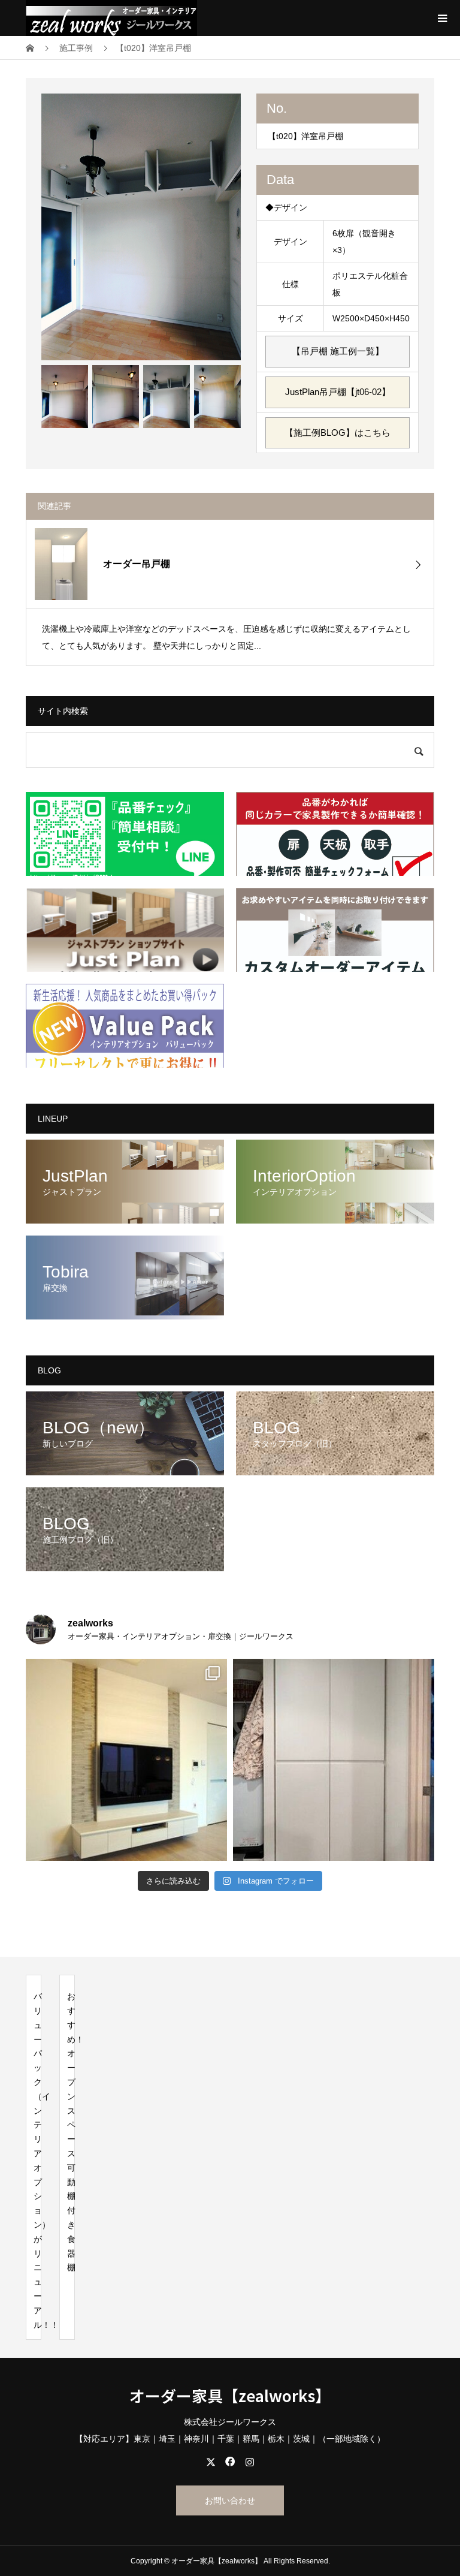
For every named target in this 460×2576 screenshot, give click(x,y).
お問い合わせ (230, 2500)
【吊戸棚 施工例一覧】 (338, 351)
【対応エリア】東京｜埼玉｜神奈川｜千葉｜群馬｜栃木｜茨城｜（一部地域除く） (230, 2439)
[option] (141, 227)
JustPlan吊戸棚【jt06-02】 (338, 392)
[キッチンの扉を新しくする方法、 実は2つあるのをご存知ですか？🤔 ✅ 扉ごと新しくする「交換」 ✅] (334, 1759)
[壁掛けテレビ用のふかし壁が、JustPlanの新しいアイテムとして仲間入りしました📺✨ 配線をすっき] (126, 1759)
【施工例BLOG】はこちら (338, 433)
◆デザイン (286, 207)
